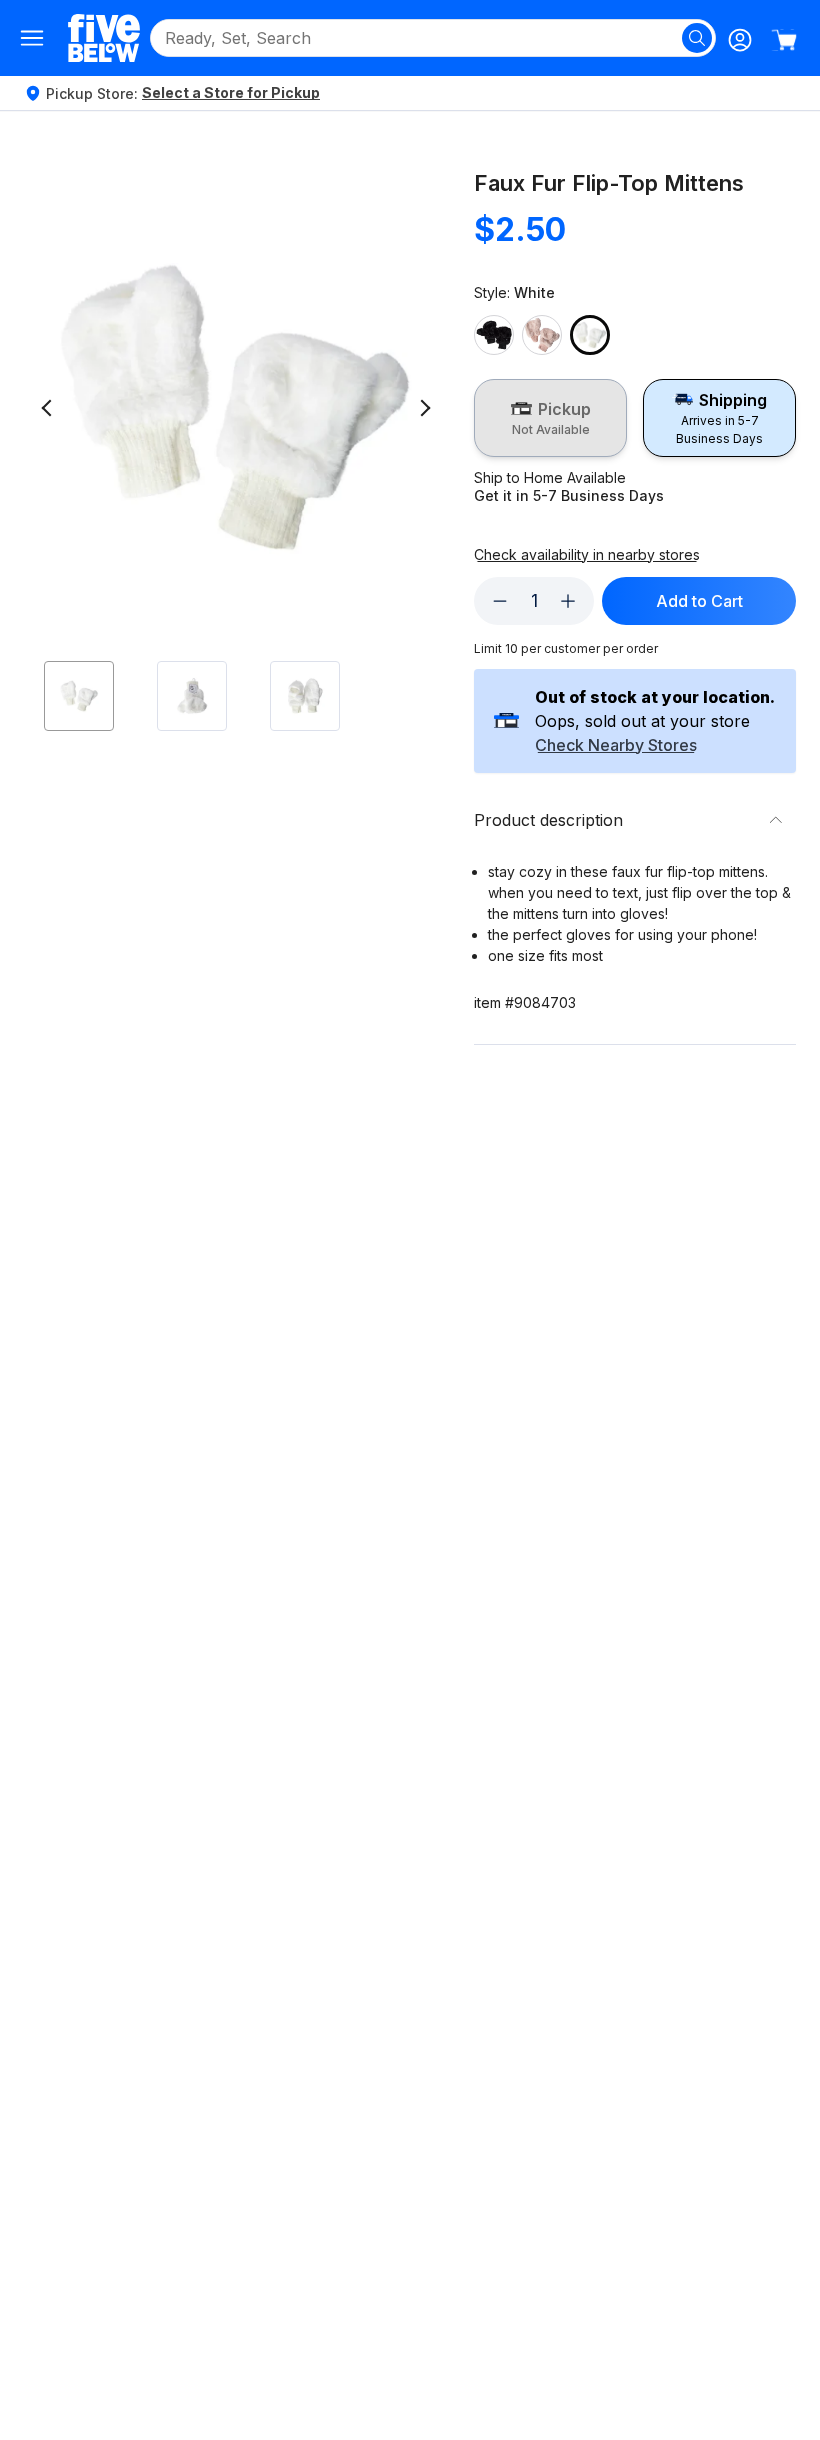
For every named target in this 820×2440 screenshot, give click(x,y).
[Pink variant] (542, 335)
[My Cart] (784, 40)
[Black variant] (494, 335)
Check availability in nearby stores (587, 555)
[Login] (740, 40)
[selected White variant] (590, 335)
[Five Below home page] (104, 37)
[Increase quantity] (568, 601)
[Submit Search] (697, 38)
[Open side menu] (32, 38)
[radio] (550, 418)
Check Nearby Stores (616, 746)
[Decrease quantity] (500, 601)
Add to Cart (699, 601)
